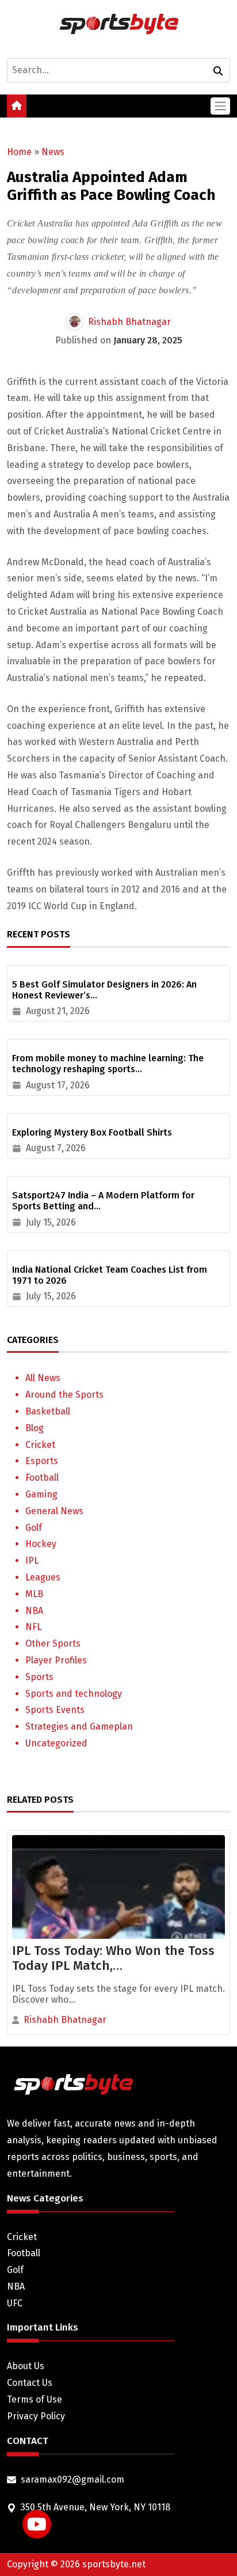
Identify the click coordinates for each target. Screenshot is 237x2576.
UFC (15, 2303)
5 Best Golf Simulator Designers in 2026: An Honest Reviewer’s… (104, 990)
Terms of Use (35, 2399)
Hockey (41, 1544)
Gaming (41, 1494)
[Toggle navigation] (220, 106)
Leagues (43, 1577)
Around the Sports (64, 1395)
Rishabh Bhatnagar (129, 322)
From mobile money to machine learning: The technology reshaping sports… (108, 1064)
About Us (26, 2366)
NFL (33, 1627)
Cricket (40, 1445)
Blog (35, 1428)
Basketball (48, 1411)
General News (54, 1511)
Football (42, 1478)
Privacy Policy (36, 2416)
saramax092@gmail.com (72, 2479)
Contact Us (30, 2383)
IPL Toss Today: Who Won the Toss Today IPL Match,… (113, 1958)
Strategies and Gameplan (79, 1726)
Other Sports (53, 1643)
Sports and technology (74, 1694)
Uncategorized (56, 1743)
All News (43, 1378)
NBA (34, 1611)
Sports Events (55, 1710)
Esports (42, 1461)
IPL (32, 1561)
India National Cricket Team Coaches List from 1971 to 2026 (110, 1275)
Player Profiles (56, 1660)
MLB (34, 1594)
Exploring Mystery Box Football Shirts (92, 1132)
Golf (34, 1528)
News (53, 152)
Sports (39, 1677)
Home (19, 152)
